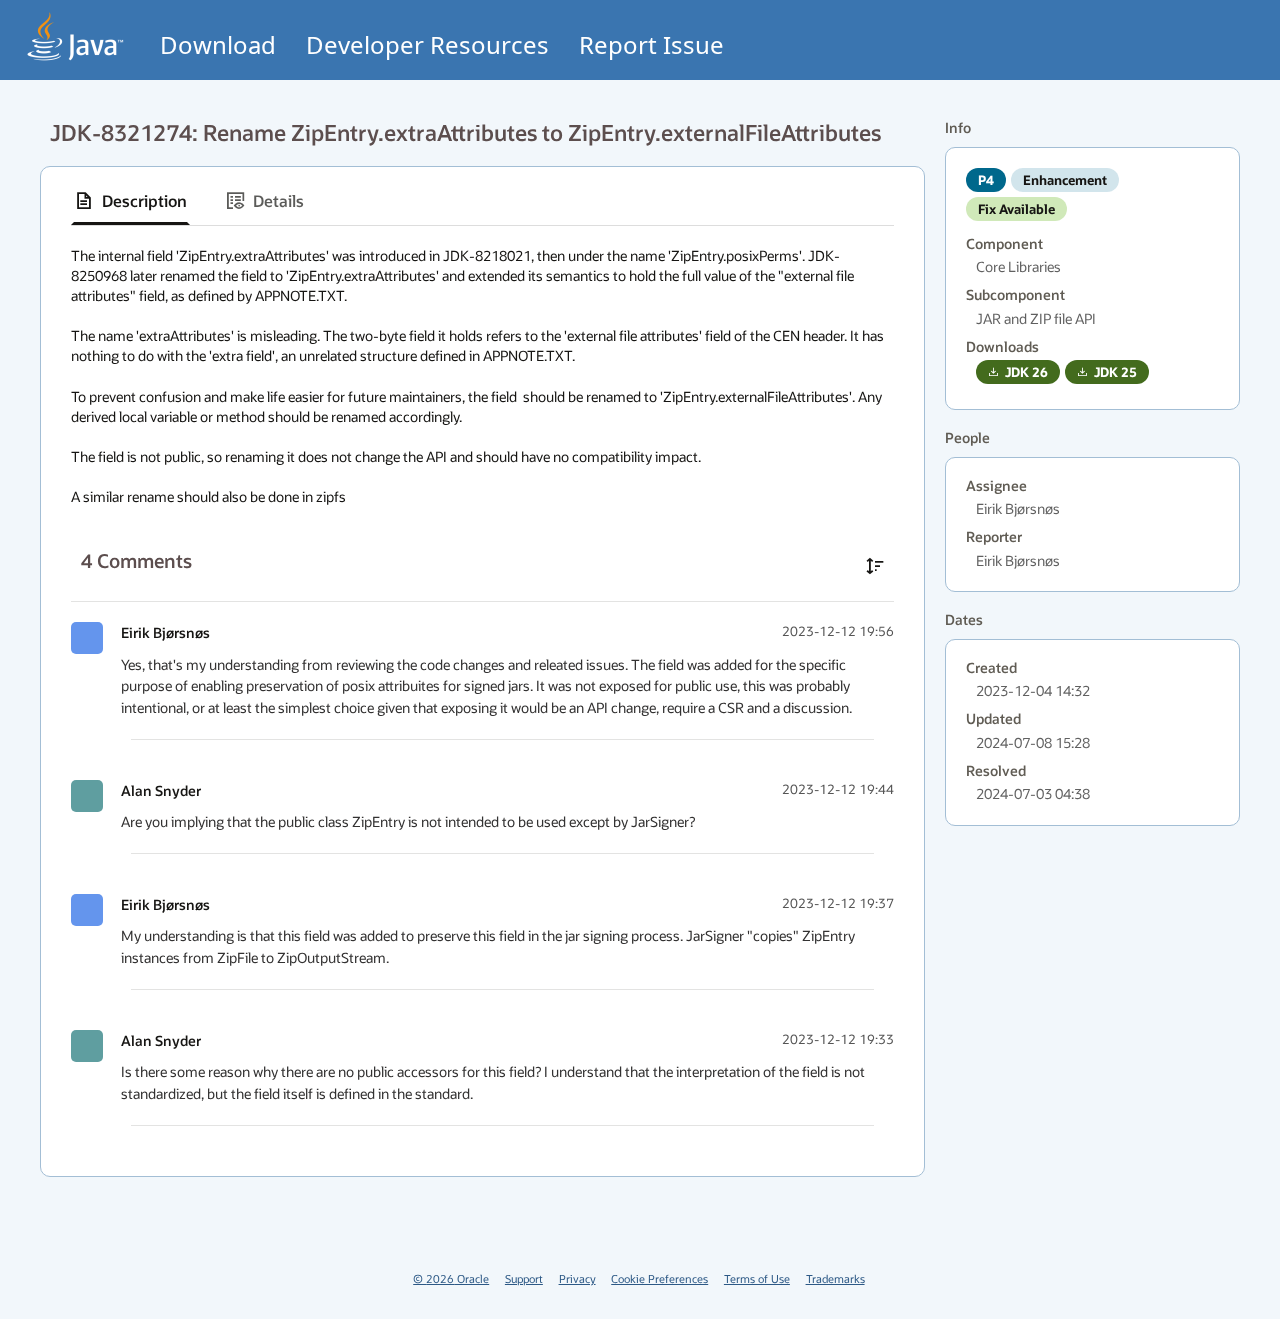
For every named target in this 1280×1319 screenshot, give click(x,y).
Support (524, 1278)
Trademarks (835, 1278)
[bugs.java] (76, 36)
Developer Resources (427, 44)
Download (218, 44)
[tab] (130, 201)
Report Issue (651, 44)
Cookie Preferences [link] (659, 1278)
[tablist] (482, 201)
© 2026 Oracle (451, 1278)
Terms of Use (757, 1278)
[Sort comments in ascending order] (875, 566)
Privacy (577, 1278)
